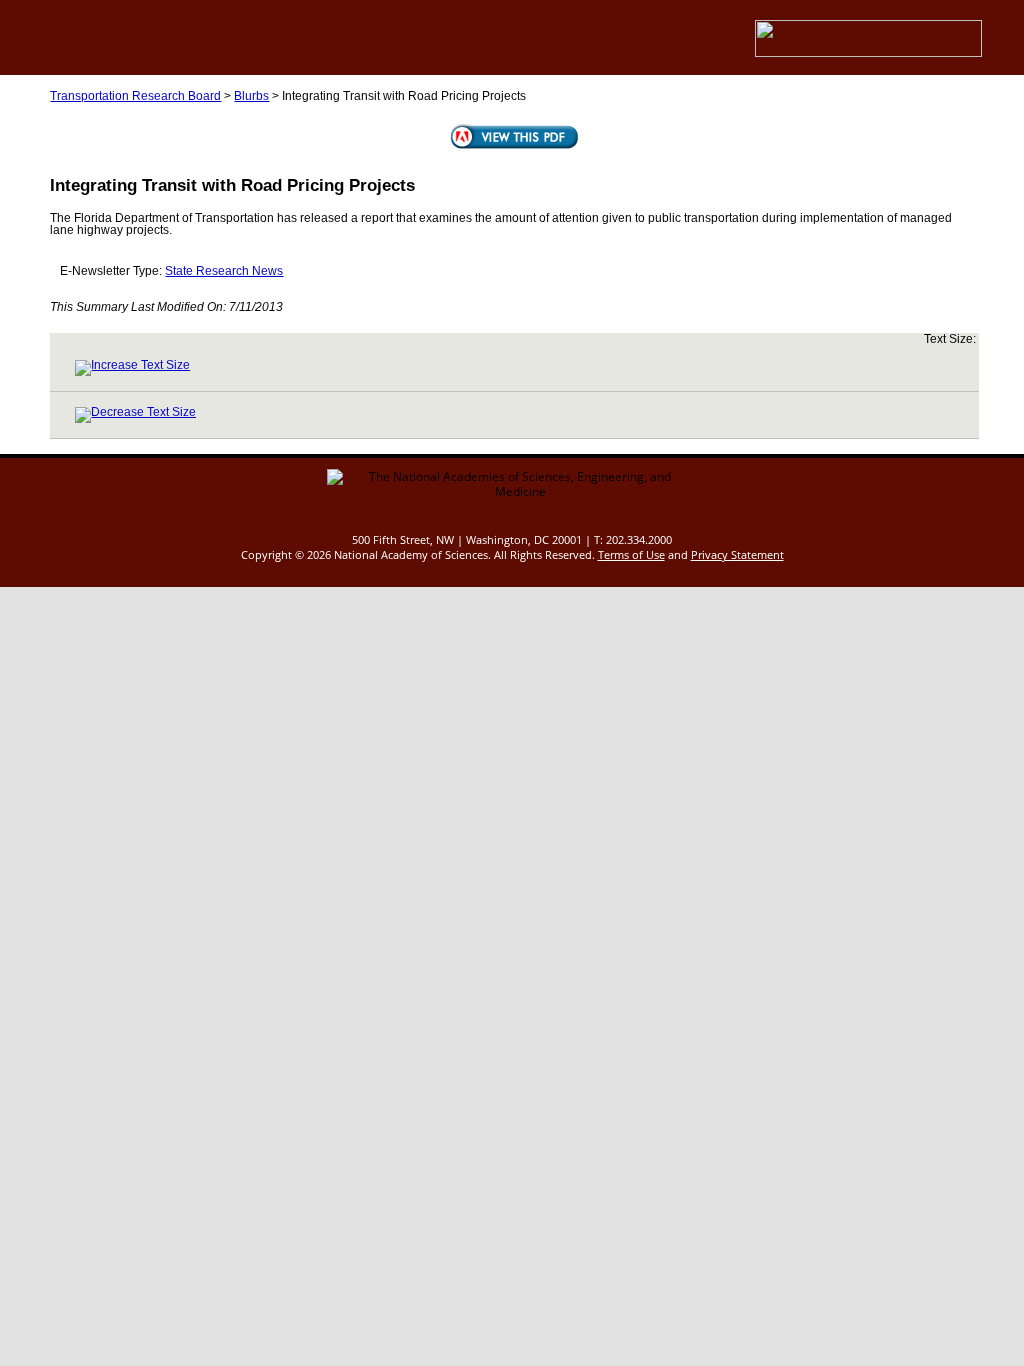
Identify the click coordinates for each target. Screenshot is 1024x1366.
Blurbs (251, 96)
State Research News (224, 271)
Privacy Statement (737, 554)
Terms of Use (631, 554)
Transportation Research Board (135, 96)
